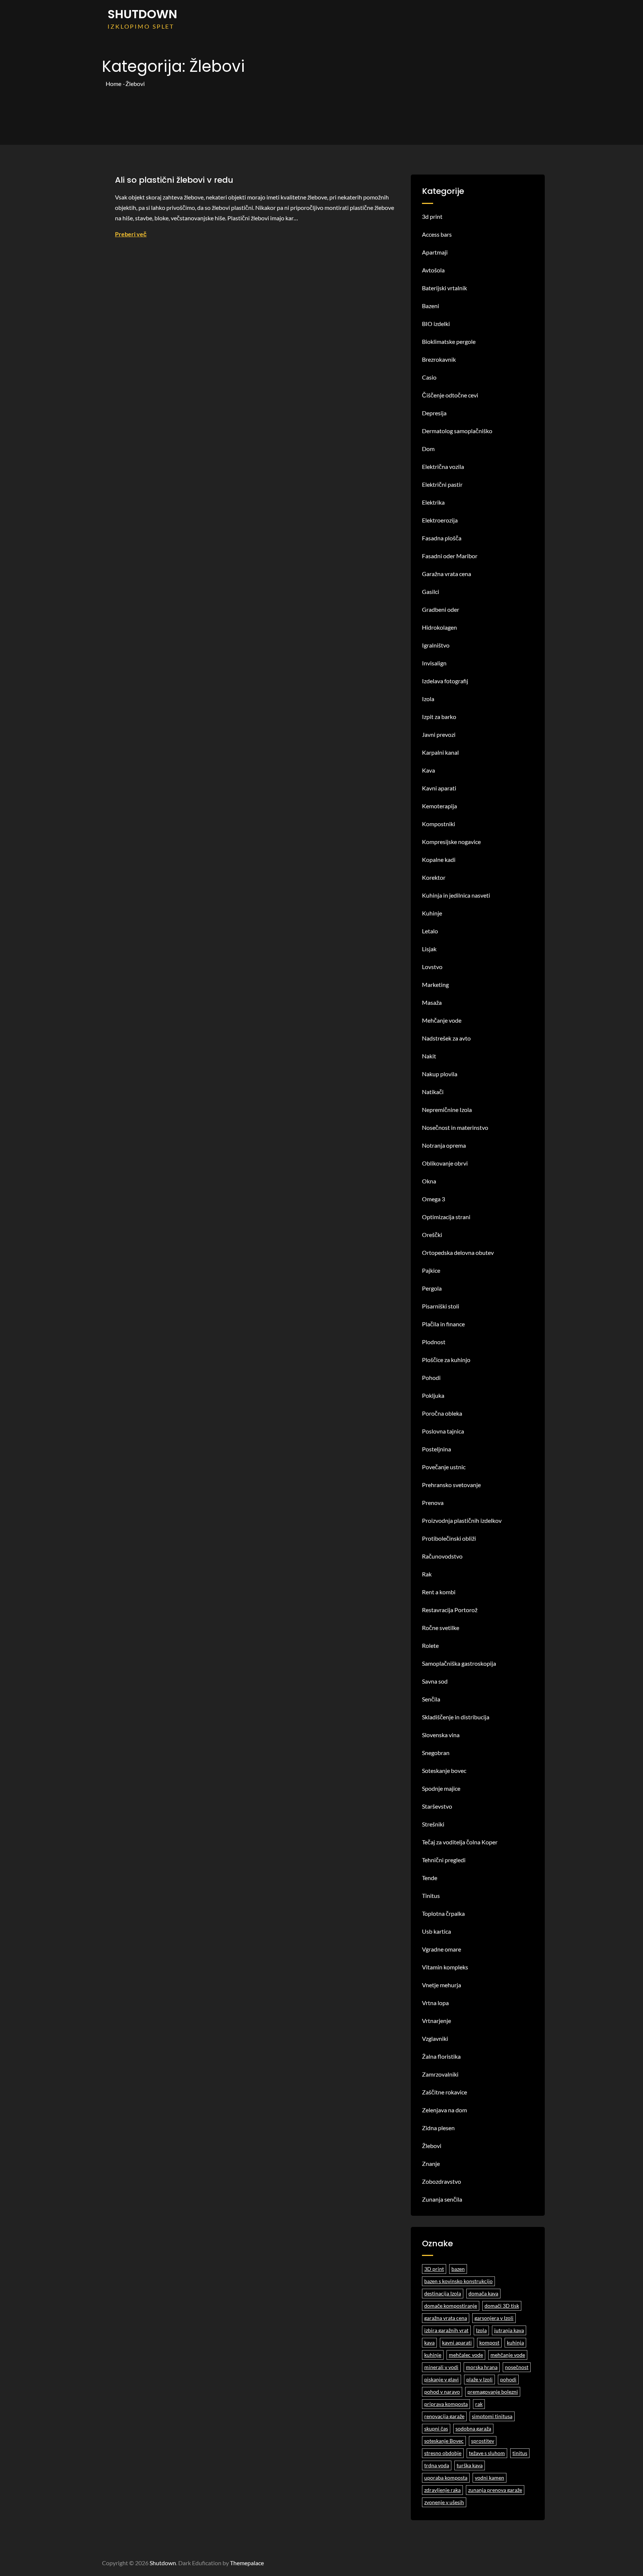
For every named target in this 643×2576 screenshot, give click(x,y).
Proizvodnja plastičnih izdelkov (462, 1520)
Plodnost (434, 1342)
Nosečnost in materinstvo (455, 1127)
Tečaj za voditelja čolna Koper (460, 1842)
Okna (429, 1181)
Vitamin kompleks (445, 1967)
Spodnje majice (441, 1788)
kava (429, 2342)
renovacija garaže (444, 2416)
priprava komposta (446, 2404)
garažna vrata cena (446, 2318)
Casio (429, 377)
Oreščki (432, 1235)
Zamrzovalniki (440, 2074)
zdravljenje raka (442, 2490)
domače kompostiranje (451, 2306)
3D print (434, 2269)
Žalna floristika (441, 2056)
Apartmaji (435, 252)
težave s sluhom (487, 2453)
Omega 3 (434, 1199)
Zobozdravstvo (442, 2181)
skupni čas (436, 2428)
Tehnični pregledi (444, 1860)
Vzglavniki (435, 2038)
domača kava (483, 2293)
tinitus (520, 2453)
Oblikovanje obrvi (445, 1163)
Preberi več (131, 234)
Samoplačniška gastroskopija (459, 1663)
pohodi (508, 2379)
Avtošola (433, 270)
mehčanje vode (508, 2355)
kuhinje (433, 2355)
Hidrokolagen (439, 627)
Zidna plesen (438, 2128)
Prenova (433, 1503)
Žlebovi (432, 2146)
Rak (427, 1574)
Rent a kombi (439, 1592)
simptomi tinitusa (492, 2416)
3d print (432, 216)
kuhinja (515, 2342)
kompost (489, 2342)
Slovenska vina (441, 1735)
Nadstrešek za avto (446, 1038)
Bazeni (431, 306)
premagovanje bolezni (493, 2392)
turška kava (470, 2465)
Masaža (432, 1002)
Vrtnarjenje (436, 2021)
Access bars (437, 234)
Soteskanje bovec (444, 1770)
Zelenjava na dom (444, 2110)
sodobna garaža (473, 2428)
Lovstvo (432, 967)
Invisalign (434, 663)
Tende (430, 1878)
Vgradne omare (442, 1949)
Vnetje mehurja (442, 1985)
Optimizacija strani (446, 1217)
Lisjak (429, 949)
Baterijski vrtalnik (444, 288)
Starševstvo (437, 1806)
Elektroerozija (440, 520)
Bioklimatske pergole (449, 341)
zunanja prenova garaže (495, 2490)
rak (479, 2404)
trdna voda (437, 2465)
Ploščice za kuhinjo (446, 1360)
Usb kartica (436, 1931)
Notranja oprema (444, 1145)
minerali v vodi (441, 2367)
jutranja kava (509, 2330)
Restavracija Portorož (450, 1610)
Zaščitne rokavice (444, 2092)
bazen (458, 2269)
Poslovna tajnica (443, 1431)
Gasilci (431, 592)
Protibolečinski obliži (449, 1538)
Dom (428, 449)
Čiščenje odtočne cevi (450, 395)
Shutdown (142, 14)
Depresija (434, 413)
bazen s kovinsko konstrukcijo (458, 2281)
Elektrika (433, 502)
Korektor (434, 877)
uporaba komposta (446, 2478)
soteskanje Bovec (444, 2441)
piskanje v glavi (442, 2379)
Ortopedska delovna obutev (458, 1252)
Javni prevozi (439, 734)
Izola (428, 699)
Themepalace (247, 2563)
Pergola (432, 1288)
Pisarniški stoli (441, 1306)
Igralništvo (436, 645)
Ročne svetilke (441, 1628)
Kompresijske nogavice (451, 842)
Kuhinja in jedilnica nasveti (456, 895)
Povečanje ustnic (444, 1467)
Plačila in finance (443, 1324)
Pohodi (431, 1378)
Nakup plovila (440, 1074)
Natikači (433, 1092)
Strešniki (433, 1824)
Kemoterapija (439, 806)
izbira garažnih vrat (446, 2330)
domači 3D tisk (502, 2306)
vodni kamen (490, 2478)
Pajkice (431, 1270)
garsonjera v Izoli (494, 2318)
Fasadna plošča (442, 538)
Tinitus (431, 1896)
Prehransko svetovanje (451, 1485)
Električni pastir (442, 484)
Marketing (435, 985)
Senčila (431, 1699)
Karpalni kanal (440, 752)
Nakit (429, 1056)
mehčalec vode (466, 2355)
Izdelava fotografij (445, 681)
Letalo (430, 931)
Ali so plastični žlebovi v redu (174, 180)
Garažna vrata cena (447, 574)
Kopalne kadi (439, 859)
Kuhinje (432, 913)
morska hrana (482, 2367)
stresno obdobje (443, 2453)
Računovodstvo (442, 1556)
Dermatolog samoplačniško (457, 431)
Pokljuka (433, 1395)
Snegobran (436, 1753)
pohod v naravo (442, 2392)
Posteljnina (436, 1449)
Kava (428, 770)
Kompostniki (439, 824)
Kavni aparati (439, 788)
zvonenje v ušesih (444, 2502)
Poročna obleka (442, 1413)
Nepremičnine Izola (447, 1110)
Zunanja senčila (442, 2199)
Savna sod (435, 1681)
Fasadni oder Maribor (450, 556)
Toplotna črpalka (443, 1913)
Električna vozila (443, 466)
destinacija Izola (443, 2293)
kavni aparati (457, 2342)
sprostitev (483, 2441)
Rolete (430, 1645)
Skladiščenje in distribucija (456, 1717)
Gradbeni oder (441, 609)
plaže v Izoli (479, 2379)
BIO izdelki (436, 324)
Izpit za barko (439, 717)
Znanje (431, 2163)
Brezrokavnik (439, 359)
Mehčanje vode (442, 1020)
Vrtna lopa (435, 2003)
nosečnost (517, 2367)
